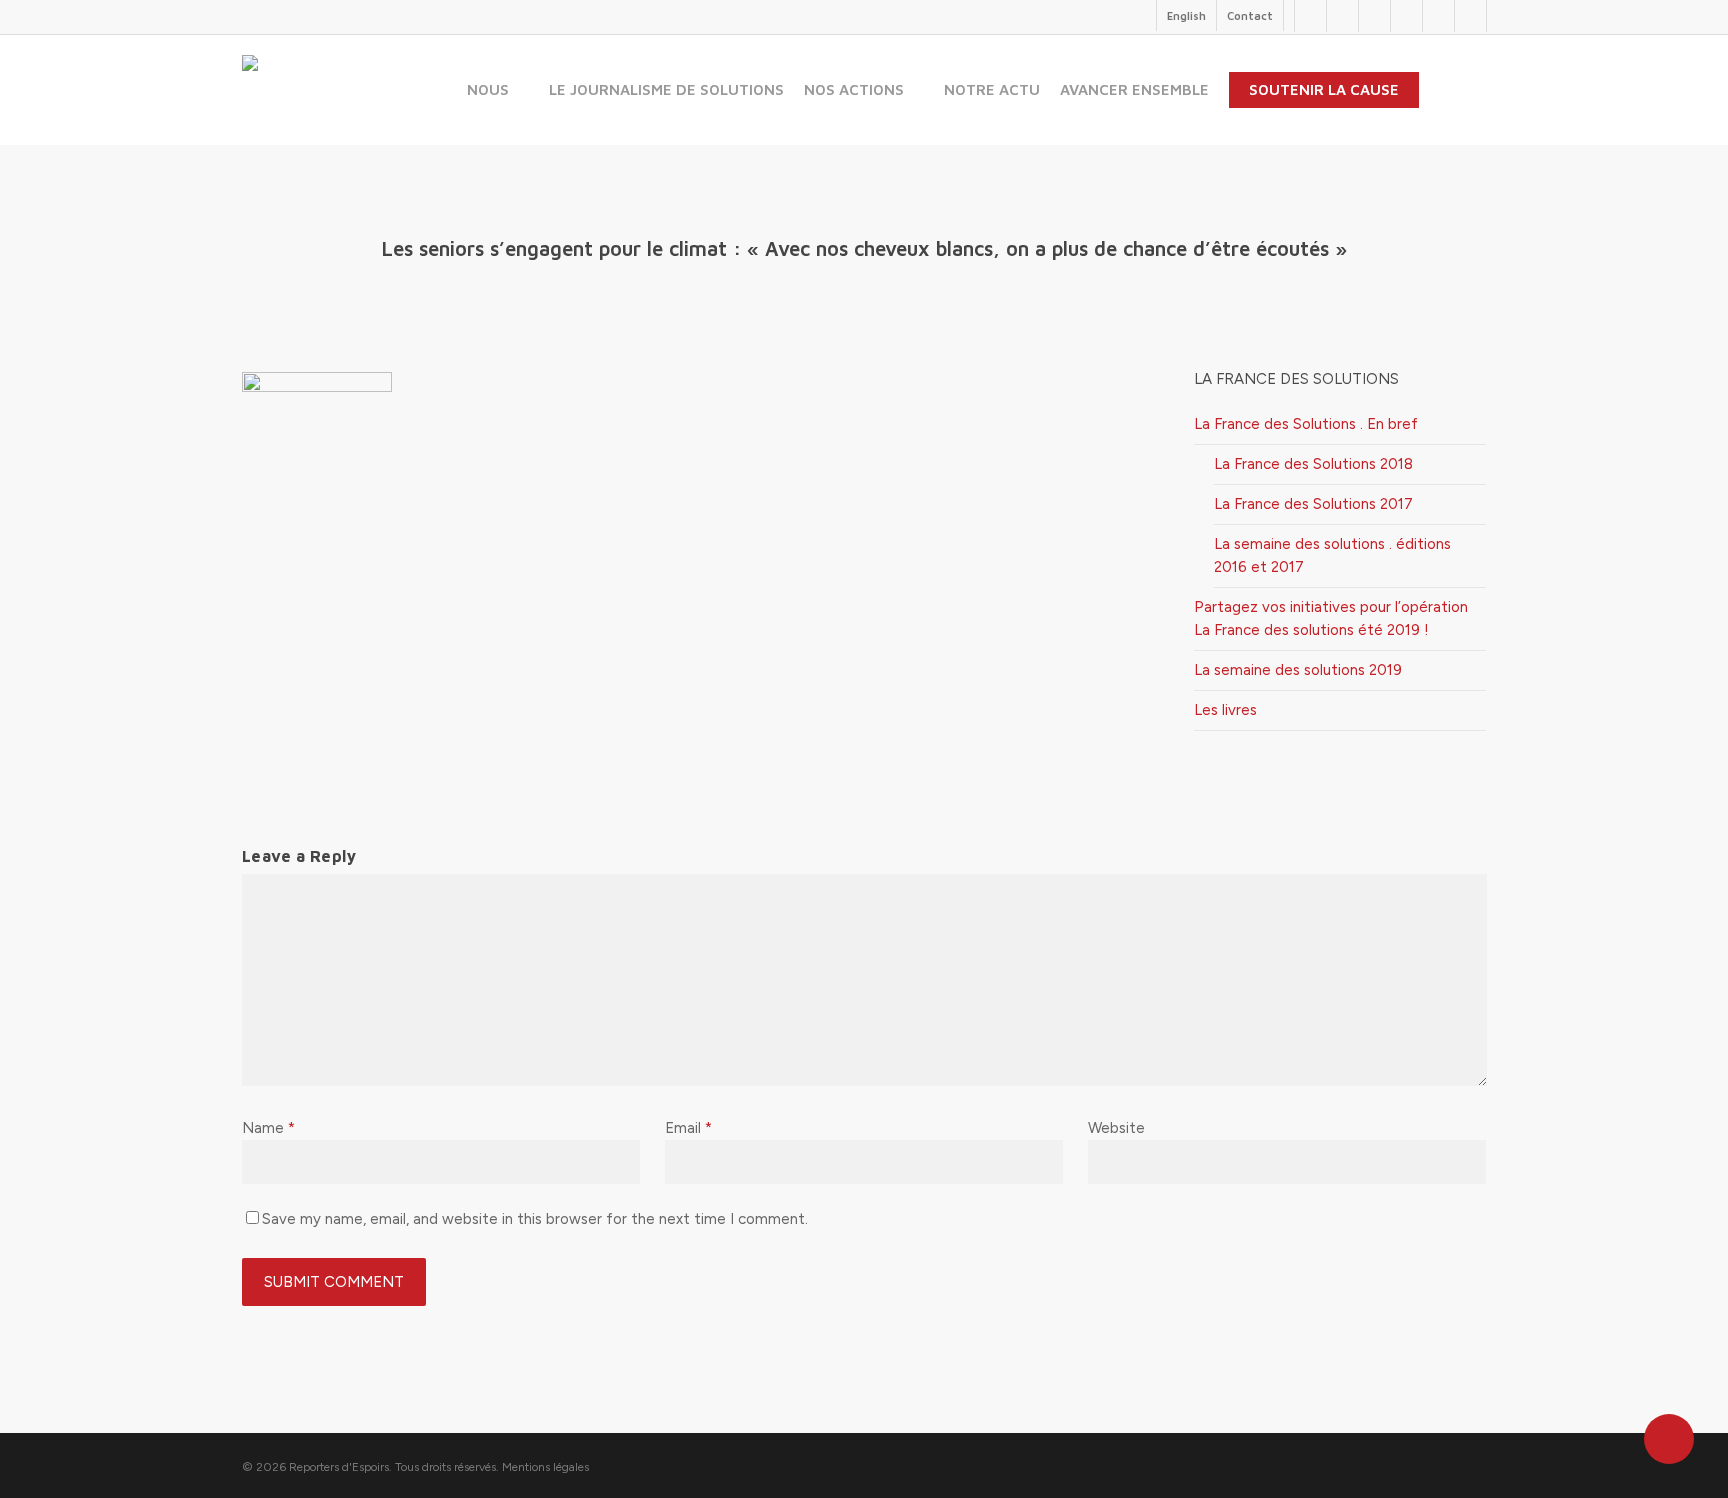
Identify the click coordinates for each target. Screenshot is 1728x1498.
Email (688, 1128)
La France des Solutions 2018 (1313, 464)
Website (1116, 1128)
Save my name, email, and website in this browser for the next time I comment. (535, 1219)
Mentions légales (545, 1467)
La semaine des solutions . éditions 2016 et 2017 (1332, 555)
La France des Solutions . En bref (1306, 424)
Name (268, 1128)
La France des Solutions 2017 (1313, 504)
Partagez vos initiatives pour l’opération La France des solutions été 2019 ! (1331, 618)
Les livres (1225, 710)
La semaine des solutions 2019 (1298, 670)
